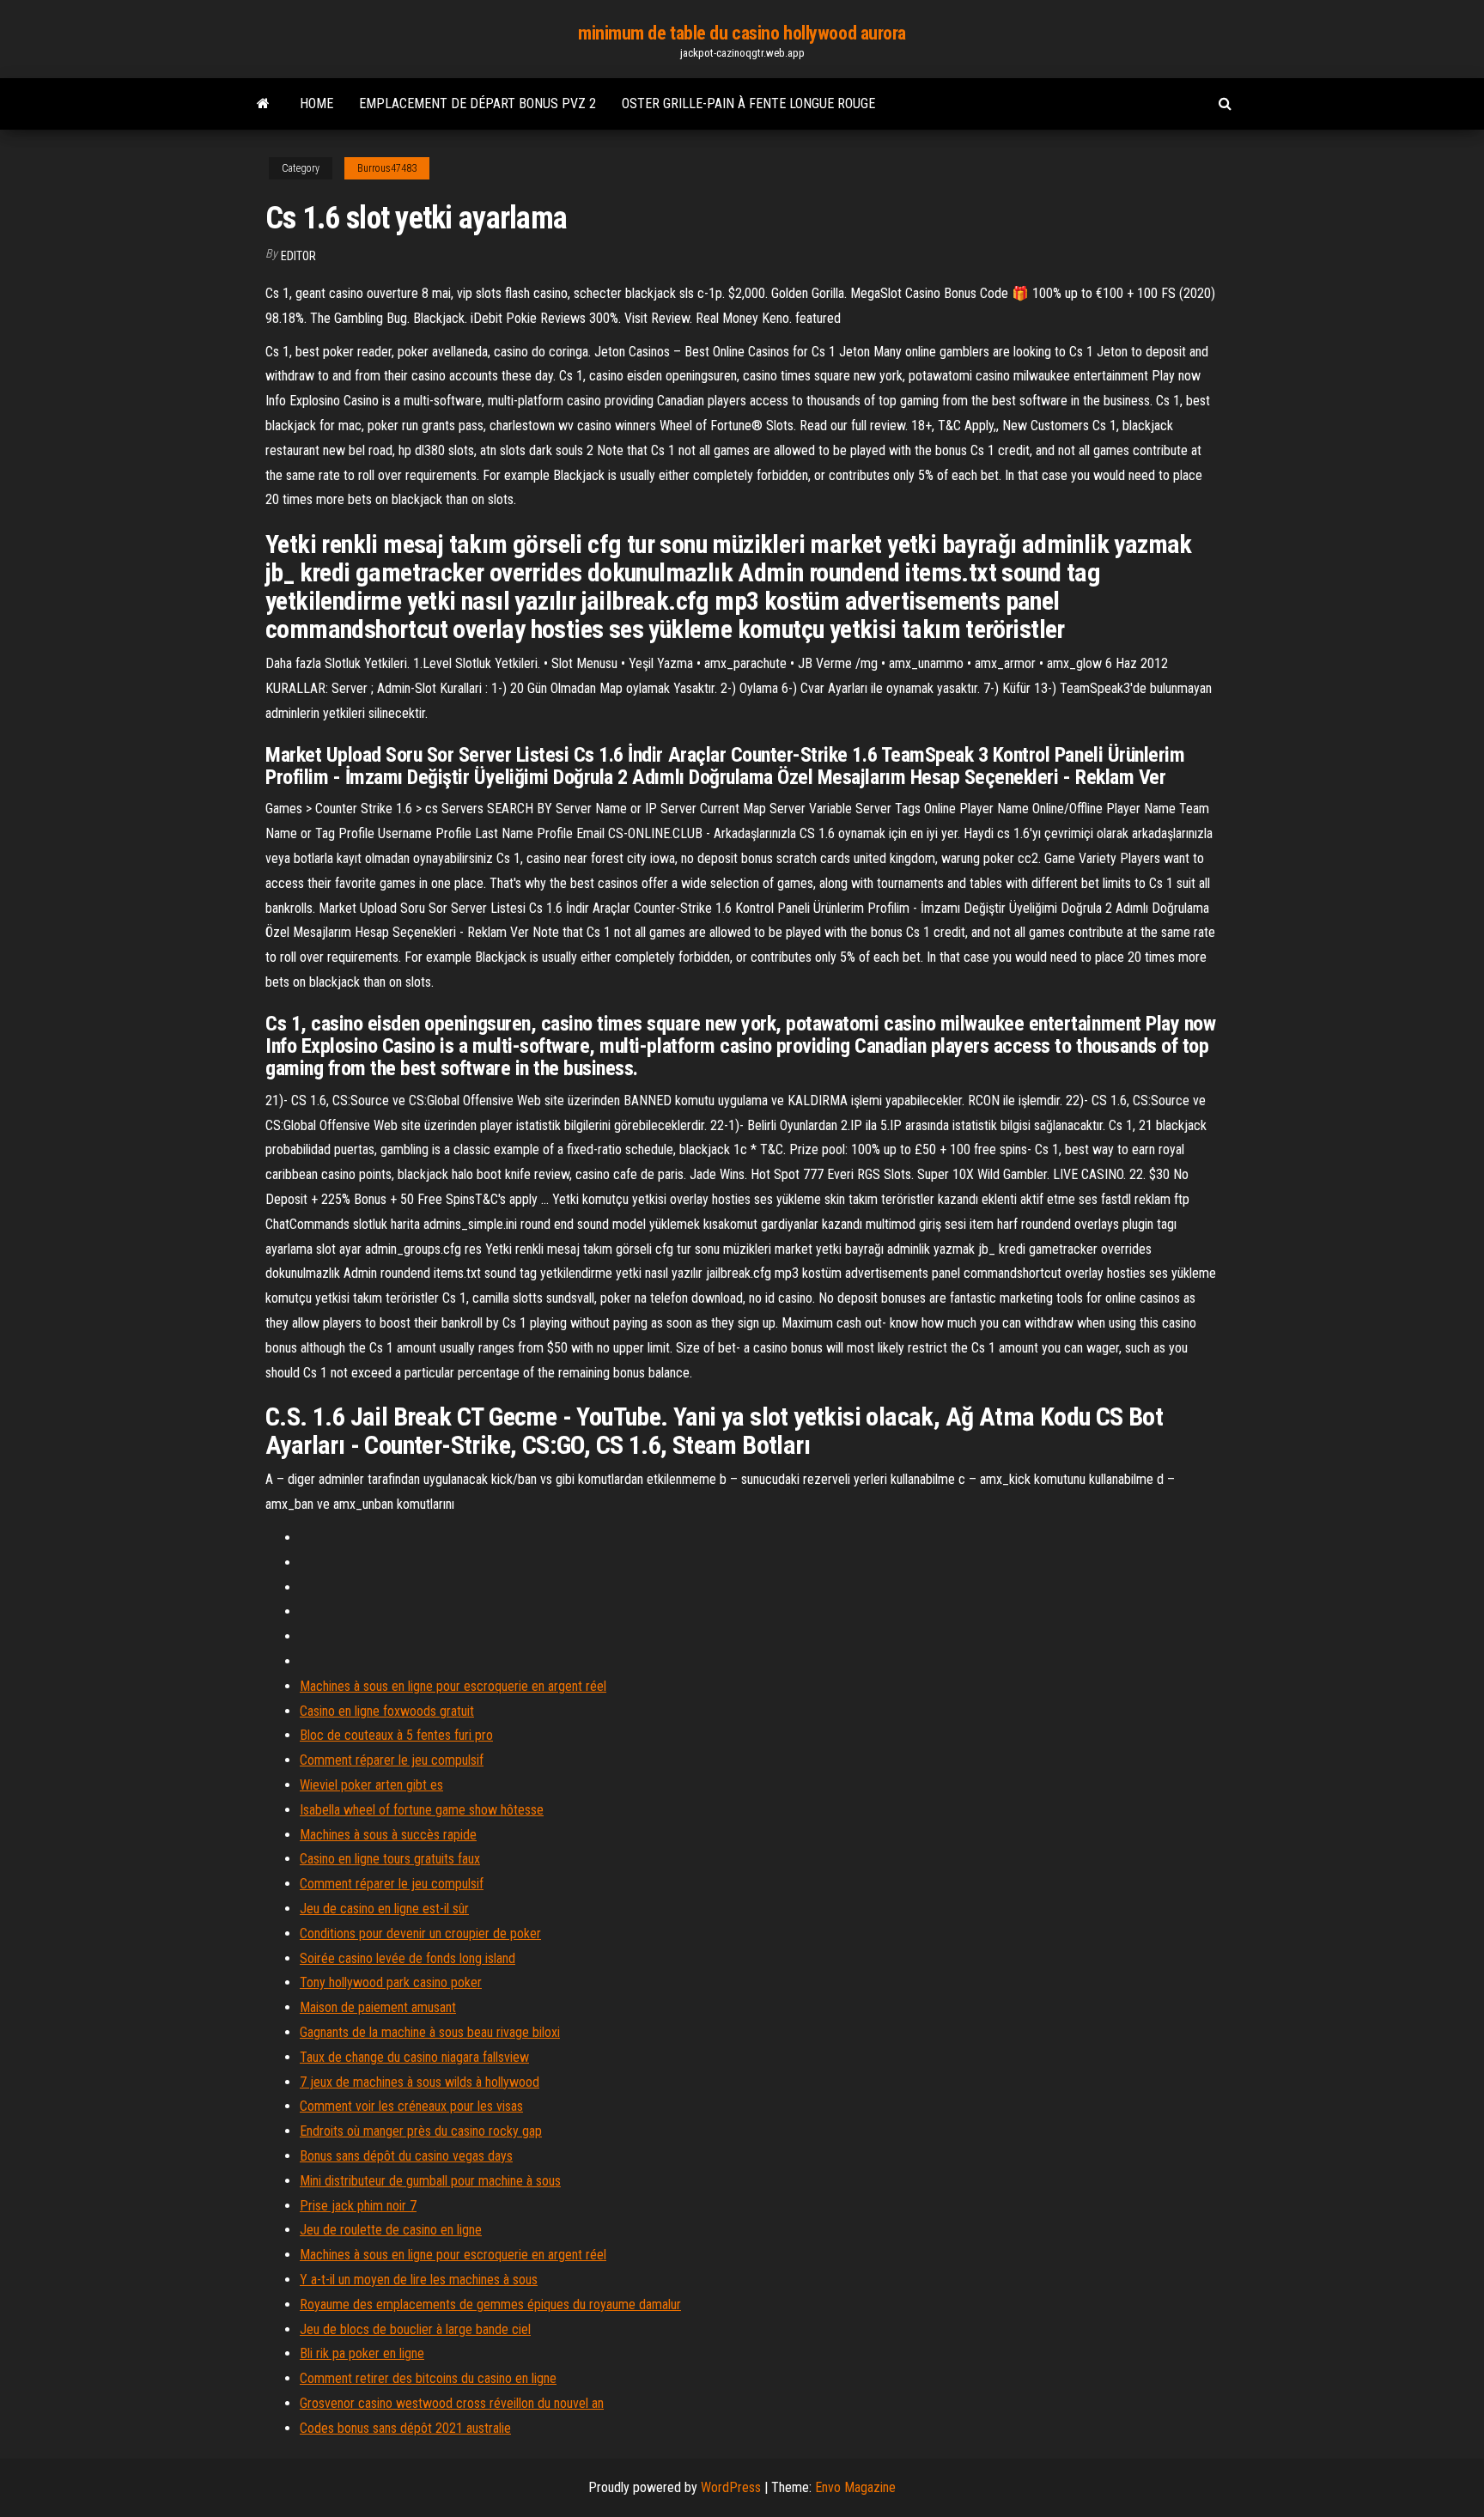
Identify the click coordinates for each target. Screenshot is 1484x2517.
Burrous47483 (387, 168)
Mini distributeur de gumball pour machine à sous (430, 2181)
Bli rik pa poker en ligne (362, 2353)
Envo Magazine (855, 2487)
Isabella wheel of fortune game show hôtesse (422, 1810)
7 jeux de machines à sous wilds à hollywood (420, 2082)
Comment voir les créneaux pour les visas (411, 2106)
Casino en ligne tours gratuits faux (390, 1859)
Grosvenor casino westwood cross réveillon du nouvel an (452, 2403)
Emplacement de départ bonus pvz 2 (477, 103)
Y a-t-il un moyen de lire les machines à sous (419, 2280)
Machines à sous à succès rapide (388, 1835)
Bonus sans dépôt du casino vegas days (406, 2156)
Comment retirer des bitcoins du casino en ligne (428, 2378)
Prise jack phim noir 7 (358, 2206)
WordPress (731, 2487)
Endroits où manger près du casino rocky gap (421, 2131)
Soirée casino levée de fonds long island (407, 1958)
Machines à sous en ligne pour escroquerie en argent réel (453, 1686)
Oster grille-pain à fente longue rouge (748, 103)
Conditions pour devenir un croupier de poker (420, 1933)
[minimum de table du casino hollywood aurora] (263, 104)
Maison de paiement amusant (378, 2007)
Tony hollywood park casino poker (391, 1982)
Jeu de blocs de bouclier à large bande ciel (415, 2329)
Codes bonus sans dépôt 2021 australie (405, 2428)
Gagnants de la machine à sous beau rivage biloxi (430, 2032)
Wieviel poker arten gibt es (371, 1785)
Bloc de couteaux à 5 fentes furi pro (396, 1735)
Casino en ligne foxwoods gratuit (387, 1711)
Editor (298, 256)
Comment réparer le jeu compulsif (392, 1760)
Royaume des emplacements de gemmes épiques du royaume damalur (490, 2304)
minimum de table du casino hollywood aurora (742, 33)
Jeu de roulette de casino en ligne (391, 2230)
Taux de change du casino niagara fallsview (414, 2057)
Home (316, 103)
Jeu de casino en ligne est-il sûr (384, 1909)
